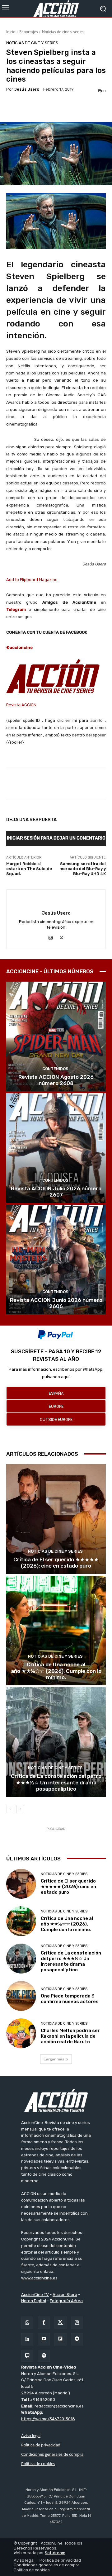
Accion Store (65, 2295)
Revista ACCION (21, 705)
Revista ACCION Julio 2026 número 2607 (56, 1192)
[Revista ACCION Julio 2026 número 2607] (56, 1148)
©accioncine (19, 648)
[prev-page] (10, 1809)
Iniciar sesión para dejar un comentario (56, 838)
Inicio (11, 32)
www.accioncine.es (39, 2278)
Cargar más (54, 2059)
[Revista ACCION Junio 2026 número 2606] (56, 1259)
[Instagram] (51, 937)
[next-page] (20, 1809)
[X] (61, 937)
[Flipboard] (60, 2339)
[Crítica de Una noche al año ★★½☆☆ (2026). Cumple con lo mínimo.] (56, 1631)
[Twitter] (60, 2323)
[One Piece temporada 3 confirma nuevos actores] (21, 1996)
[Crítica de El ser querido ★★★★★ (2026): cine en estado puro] (56, 1519)
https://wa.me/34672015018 (48, 2419)
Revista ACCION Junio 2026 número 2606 (56, 1303)
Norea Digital (34, 2301)
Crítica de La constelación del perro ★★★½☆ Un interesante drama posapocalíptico (56, 1782)
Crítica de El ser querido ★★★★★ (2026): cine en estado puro (56, 1563)
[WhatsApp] (27, 2323)
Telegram (16, 609)
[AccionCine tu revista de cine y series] (56, 2100)
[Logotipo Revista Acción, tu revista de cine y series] (56, 9)
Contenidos (55, 1069)
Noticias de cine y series (63, 32)
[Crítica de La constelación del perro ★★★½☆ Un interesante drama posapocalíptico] (56, 1742)
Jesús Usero (27, 89)
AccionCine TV (35, 2295)
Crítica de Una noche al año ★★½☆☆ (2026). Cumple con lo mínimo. (56, 1671)
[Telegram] (77, 2339)
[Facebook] (44, 2323)
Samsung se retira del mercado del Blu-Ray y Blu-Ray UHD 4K (83, 869)
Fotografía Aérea (66, 2301)
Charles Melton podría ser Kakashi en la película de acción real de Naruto (70, 2036)
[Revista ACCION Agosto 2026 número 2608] (56, 1036)
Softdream (55, 2553)
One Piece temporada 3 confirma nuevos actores (70, 1999)
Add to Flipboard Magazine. (32, 580)
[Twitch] (27, 2356)
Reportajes (29, 32)
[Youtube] (44, 2339)
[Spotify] (44, 2356)
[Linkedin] (27, 2339)
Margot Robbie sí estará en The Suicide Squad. (29, 869)
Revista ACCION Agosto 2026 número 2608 (56, 1080)
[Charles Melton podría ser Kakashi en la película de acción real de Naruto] (21, 2033)
